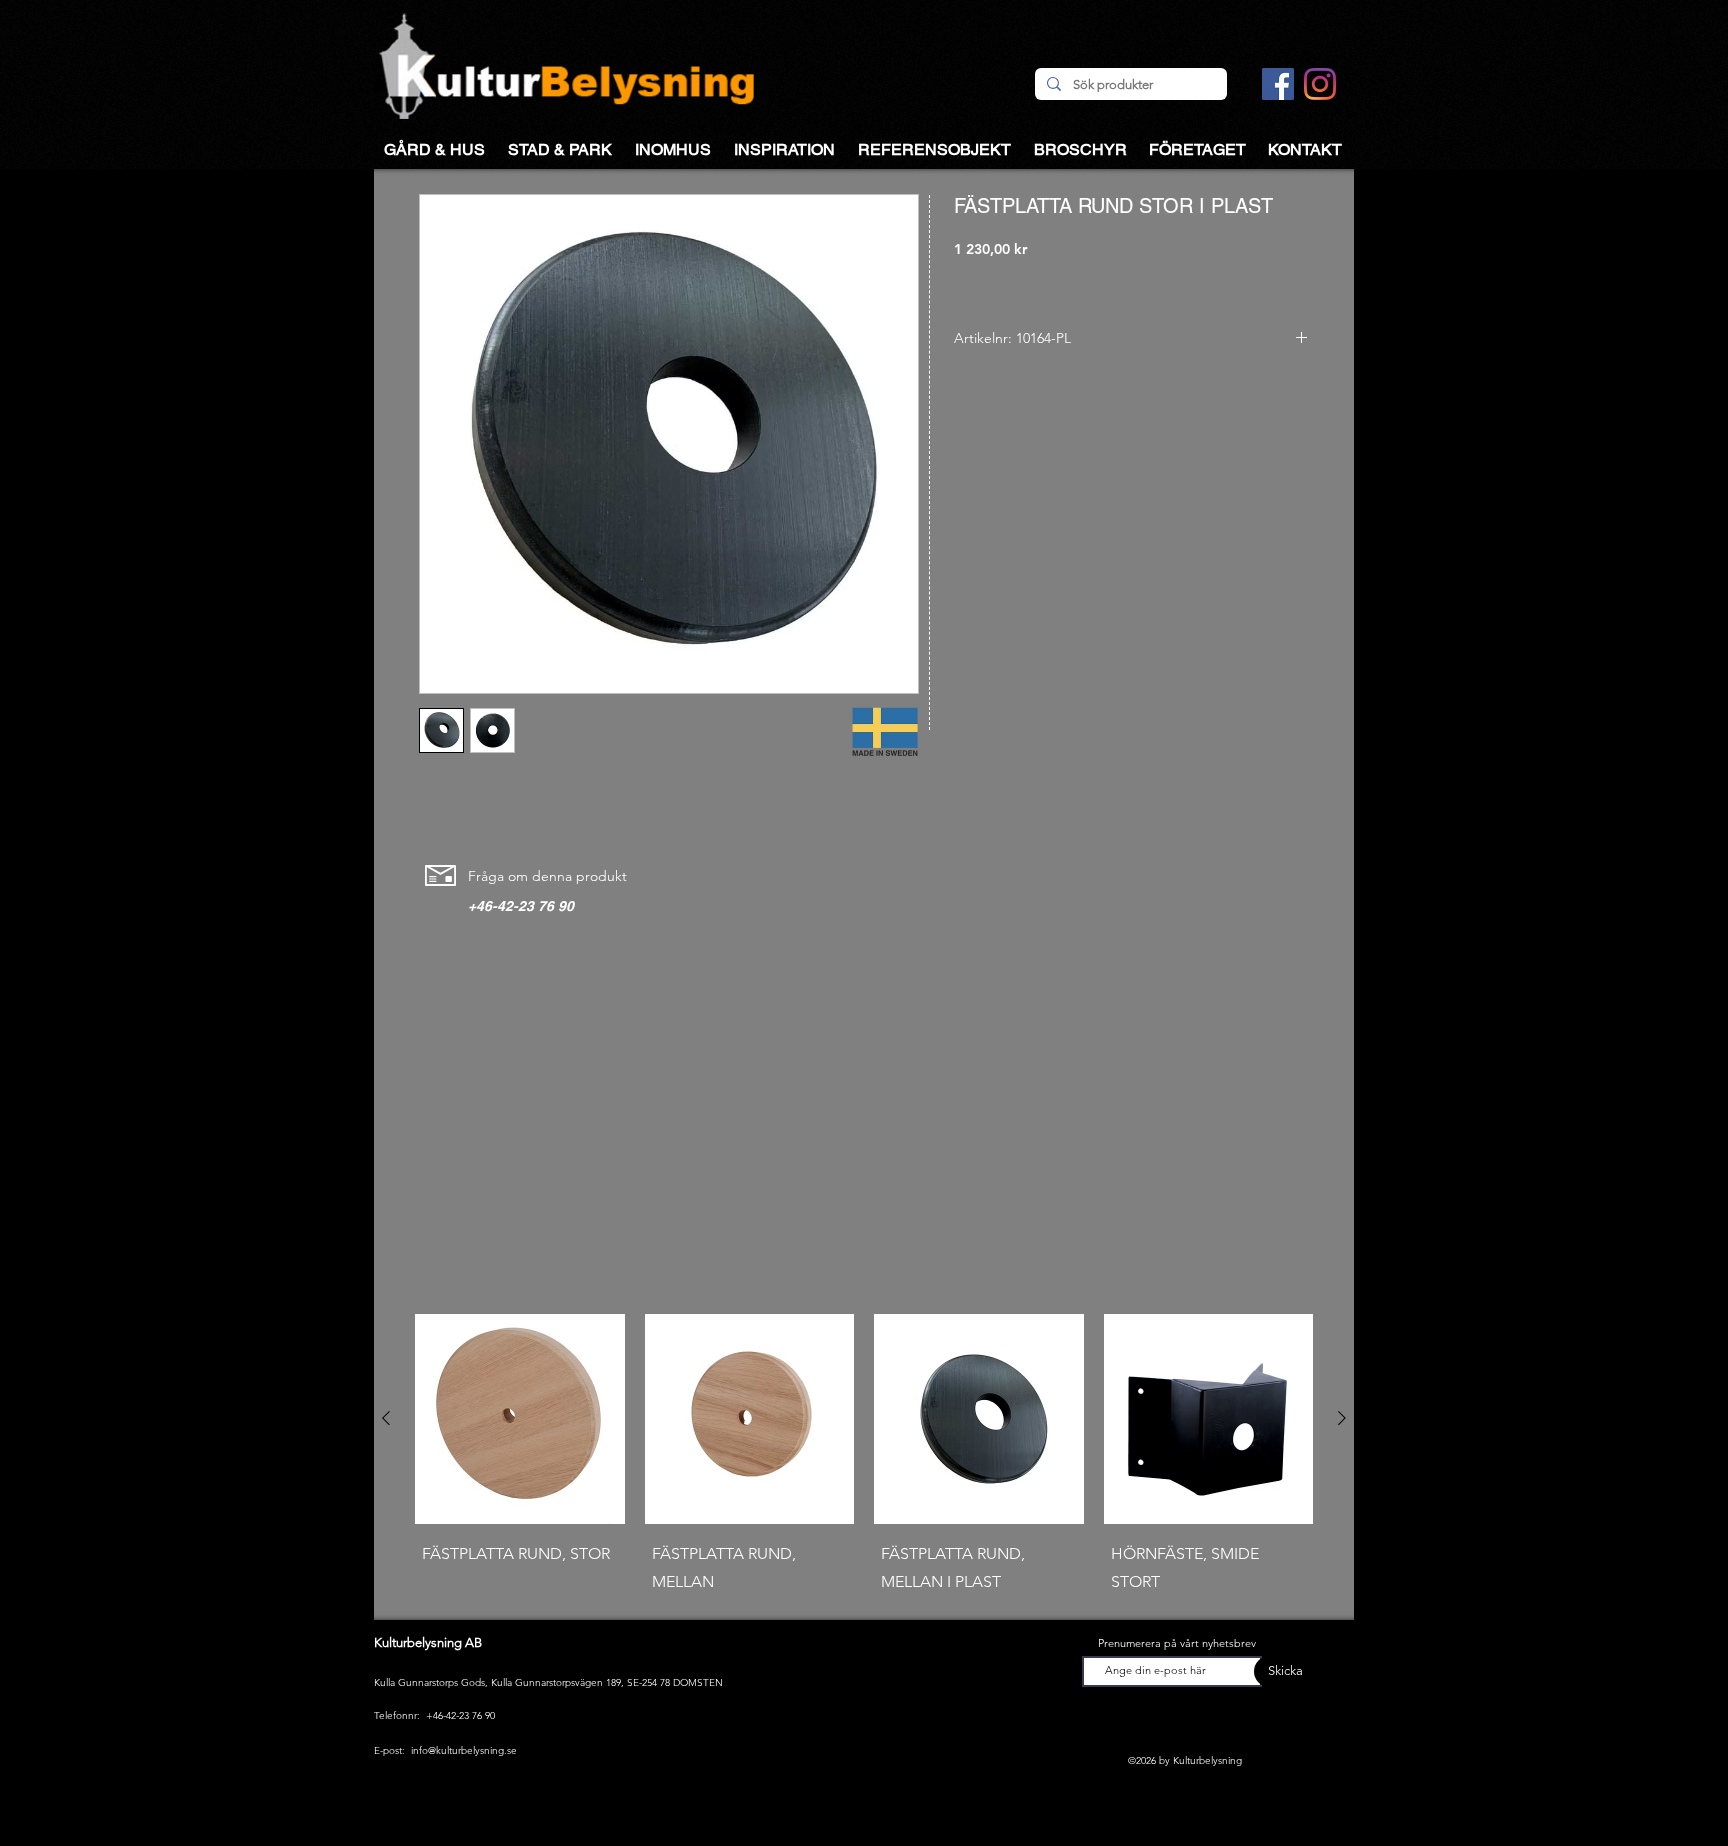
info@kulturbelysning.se (464, 1750)
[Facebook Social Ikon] (1278, 84)
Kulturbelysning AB (428, 1642)
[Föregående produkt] (386, 1418)
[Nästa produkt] (1342, 1418)
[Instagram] (1320, 84)
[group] (864, 1458)
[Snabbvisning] (520, 1419)
